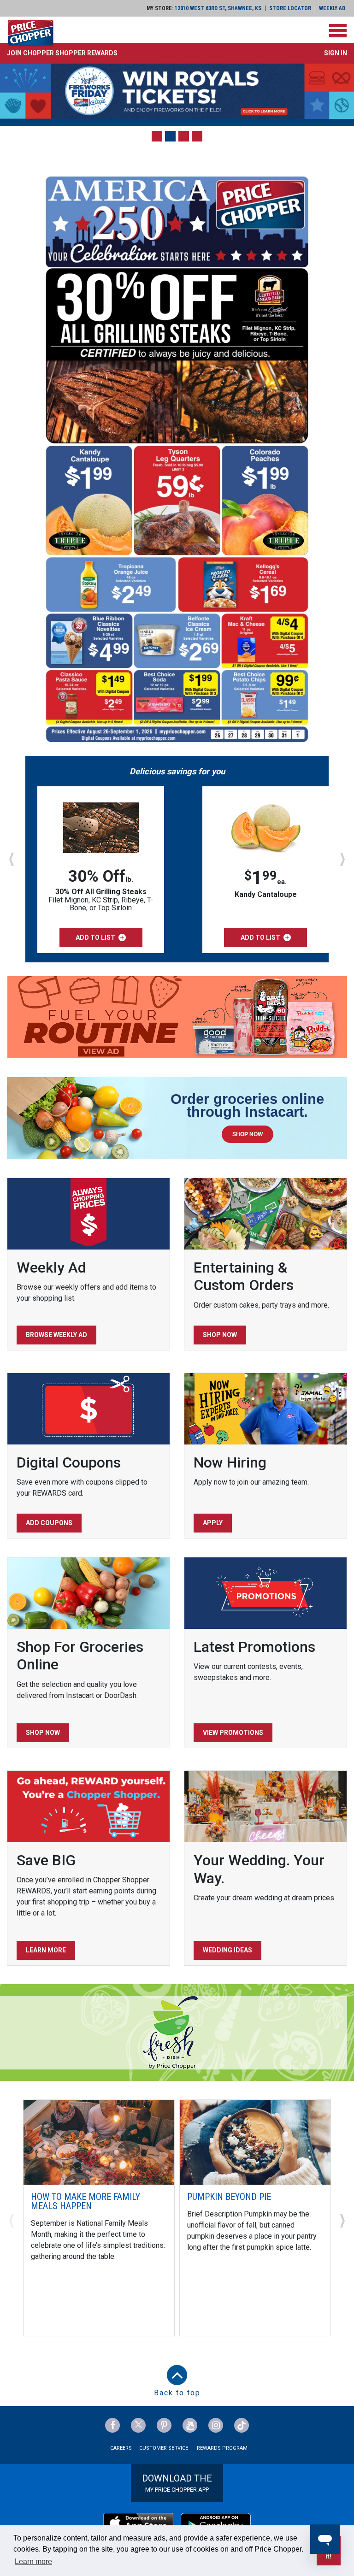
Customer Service (164, 2448)
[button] (62, 53)
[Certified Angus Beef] (177, 91)
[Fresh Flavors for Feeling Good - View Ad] (177, 1017)
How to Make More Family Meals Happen (86, 2201)
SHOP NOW (248, 1134)
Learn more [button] (33, 2561)
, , (218, 8)
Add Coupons (49, 1523)
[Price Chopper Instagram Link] (216, 2425)
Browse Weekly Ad (56, 1335)
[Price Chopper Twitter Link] (138, 2425)
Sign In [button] (336, 53)
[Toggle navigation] (338, 31)
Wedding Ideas (227, 1950)
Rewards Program (222, 2448)
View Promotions (233, 1733)
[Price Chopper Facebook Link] (112, 2425)
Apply (213, 1523)
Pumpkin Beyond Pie (229, 2197)
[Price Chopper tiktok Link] (242, 2425)
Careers (121, 2448)
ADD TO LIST (95, 937)
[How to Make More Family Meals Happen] (99, 2142)
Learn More (46, 1950)
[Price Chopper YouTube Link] (190, 2425)
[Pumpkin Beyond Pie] (255, 2142)
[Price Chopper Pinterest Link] (164, 2425)
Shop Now (220, 1335)
